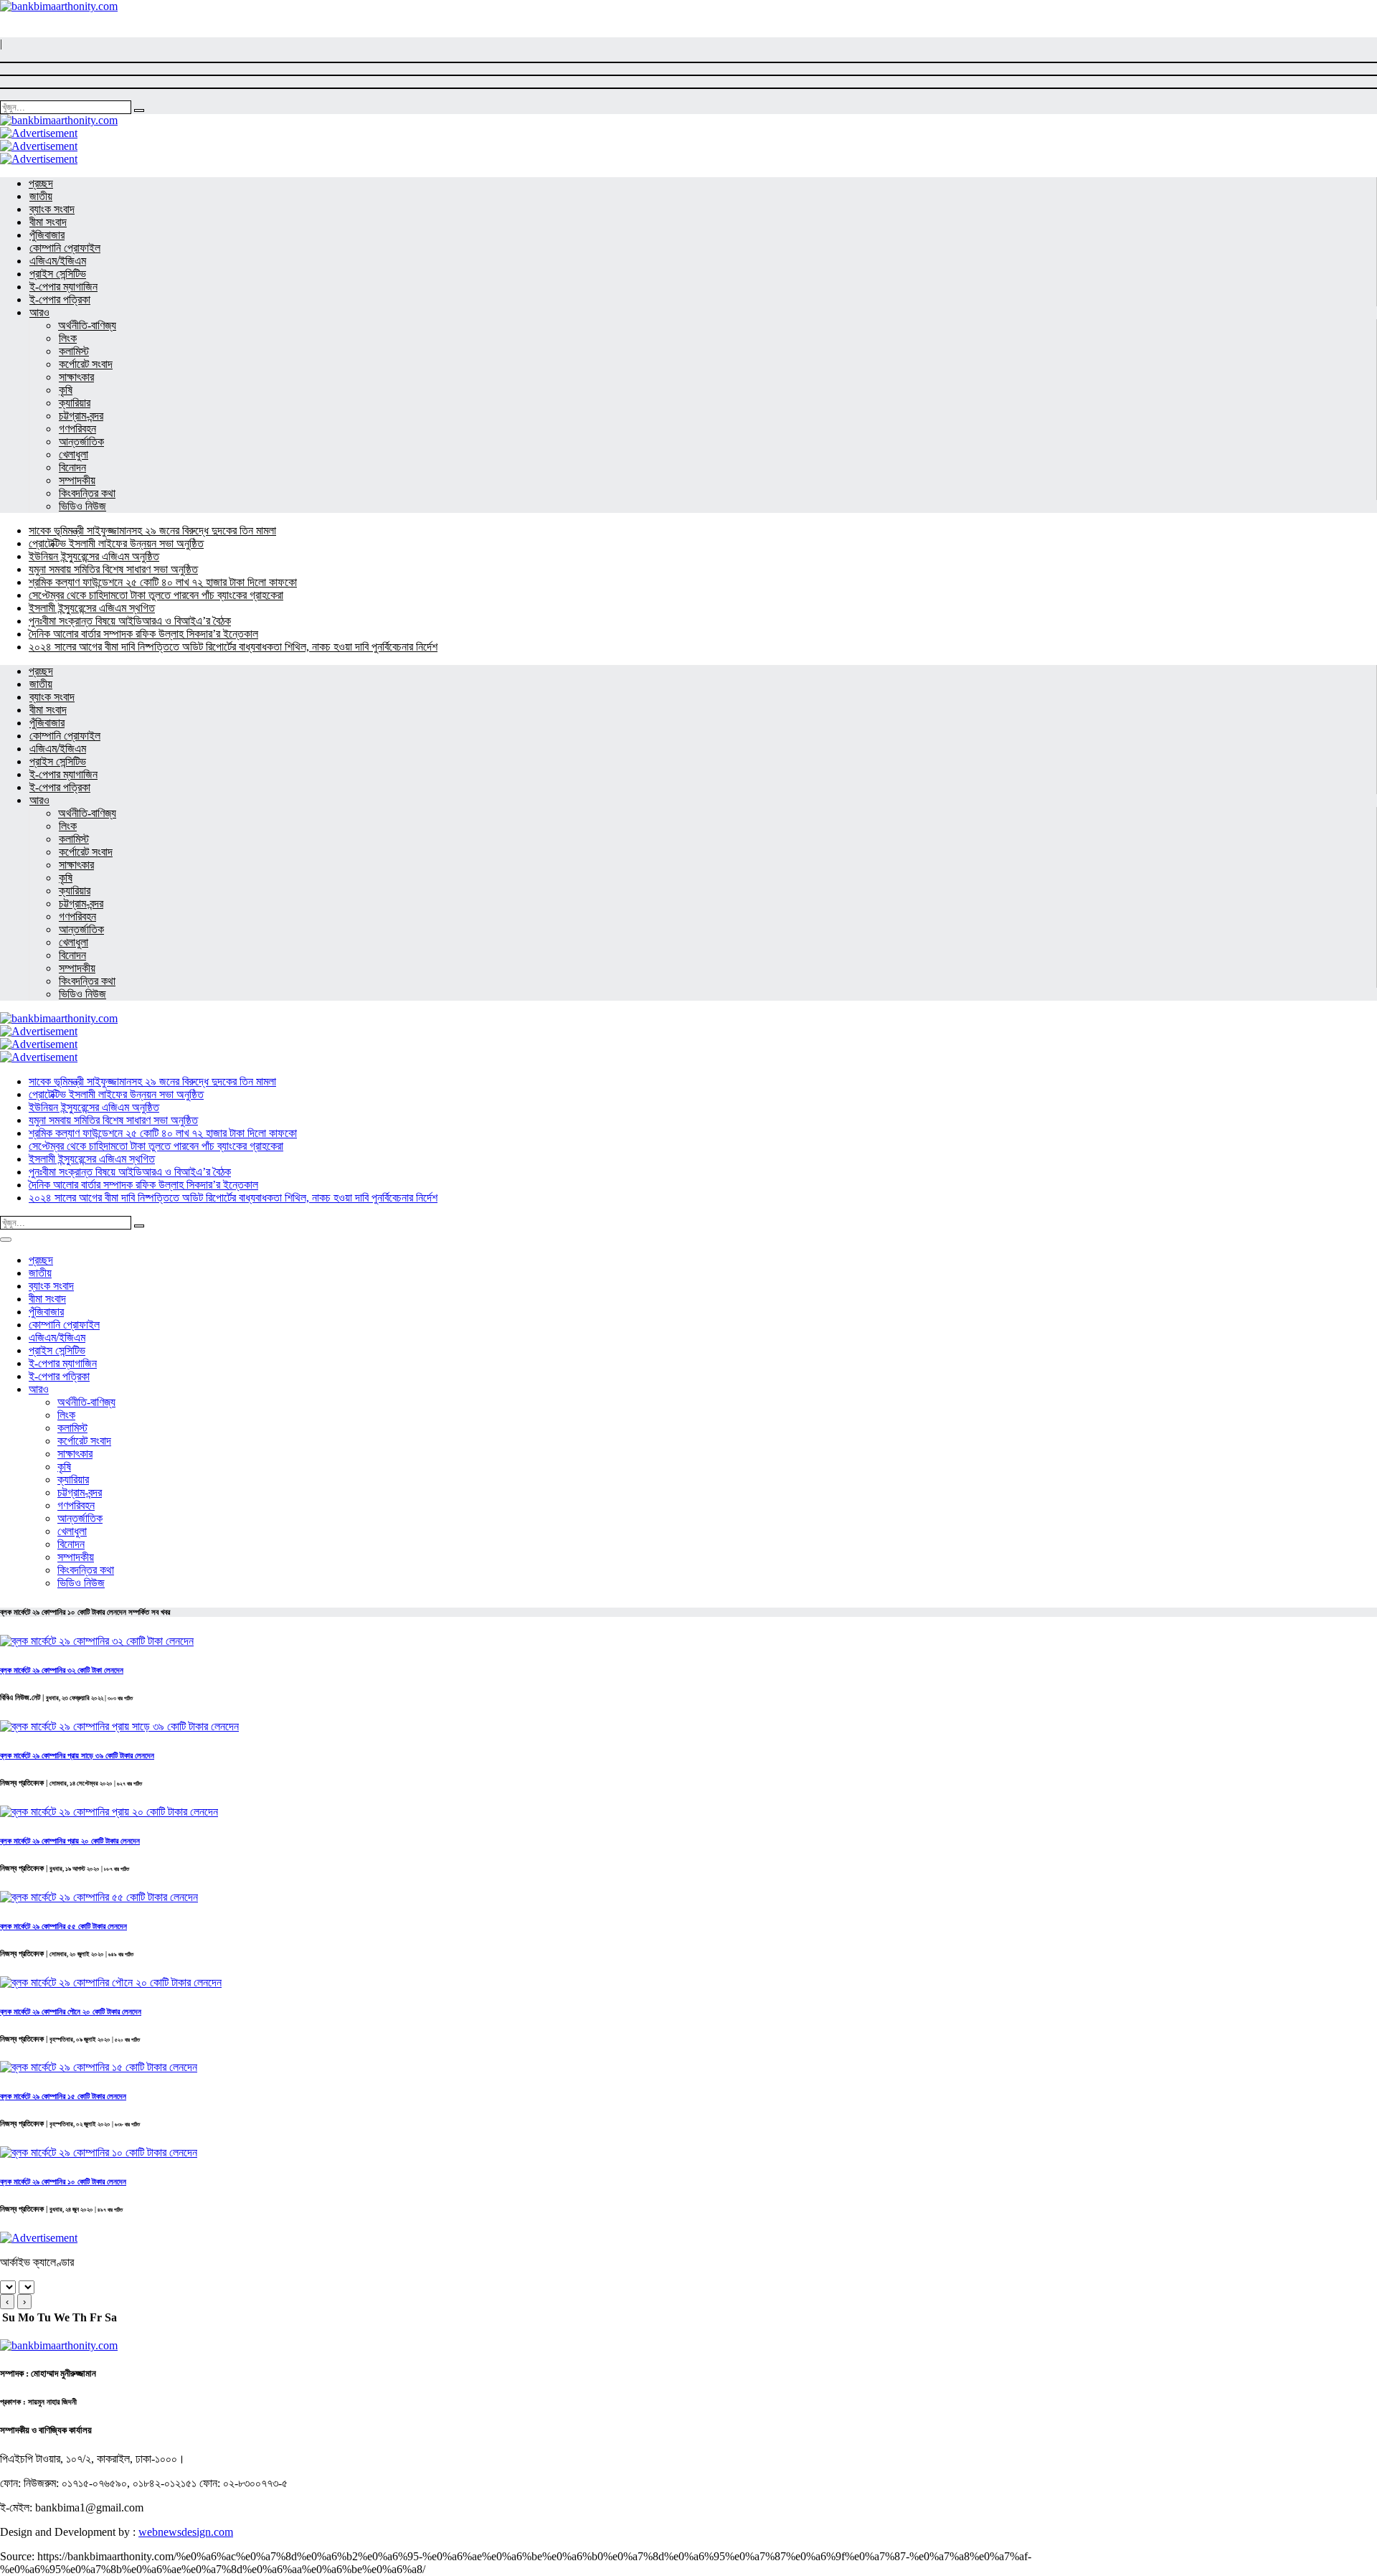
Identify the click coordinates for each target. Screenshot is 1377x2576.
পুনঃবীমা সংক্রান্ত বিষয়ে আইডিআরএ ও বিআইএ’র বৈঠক (130, 621)
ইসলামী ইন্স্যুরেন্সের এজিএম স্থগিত (92, 608)
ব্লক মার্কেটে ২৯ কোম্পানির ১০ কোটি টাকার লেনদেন (63, 2181)
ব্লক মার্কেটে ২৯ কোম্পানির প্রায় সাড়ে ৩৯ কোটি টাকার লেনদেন (77, 1755)
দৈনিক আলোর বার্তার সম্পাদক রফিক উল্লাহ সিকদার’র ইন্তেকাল (143, 634)
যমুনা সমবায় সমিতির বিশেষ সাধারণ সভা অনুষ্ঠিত (113, 569)
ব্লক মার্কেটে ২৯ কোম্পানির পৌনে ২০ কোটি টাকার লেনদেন (71, 2011)
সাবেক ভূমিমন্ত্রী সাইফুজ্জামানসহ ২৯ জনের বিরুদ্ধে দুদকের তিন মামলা (152, 530)
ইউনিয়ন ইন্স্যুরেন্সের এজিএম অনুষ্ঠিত (94, 556)
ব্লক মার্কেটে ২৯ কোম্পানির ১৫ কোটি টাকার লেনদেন (63, 2096)
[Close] (6, 1240)
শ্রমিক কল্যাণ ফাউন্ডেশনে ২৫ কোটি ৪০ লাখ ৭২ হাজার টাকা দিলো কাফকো (163, 582)
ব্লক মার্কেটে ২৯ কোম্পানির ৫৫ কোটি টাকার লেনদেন (63, 1926)
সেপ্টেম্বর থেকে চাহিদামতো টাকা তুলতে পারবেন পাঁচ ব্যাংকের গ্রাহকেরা (156, 595)
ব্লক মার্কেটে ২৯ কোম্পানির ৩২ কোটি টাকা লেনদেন (62, 1670)
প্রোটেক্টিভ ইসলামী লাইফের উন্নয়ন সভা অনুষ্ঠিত (116, 543)
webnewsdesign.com (186, 2532)
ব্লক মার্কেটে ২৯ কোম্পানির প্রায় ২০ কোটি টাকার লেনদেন (70, 1841)
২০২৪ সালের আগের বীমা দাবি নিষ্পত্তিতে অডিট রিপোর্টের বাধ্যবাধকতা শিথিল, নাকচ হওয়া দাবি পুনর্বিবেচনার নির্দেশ (233, 647)
